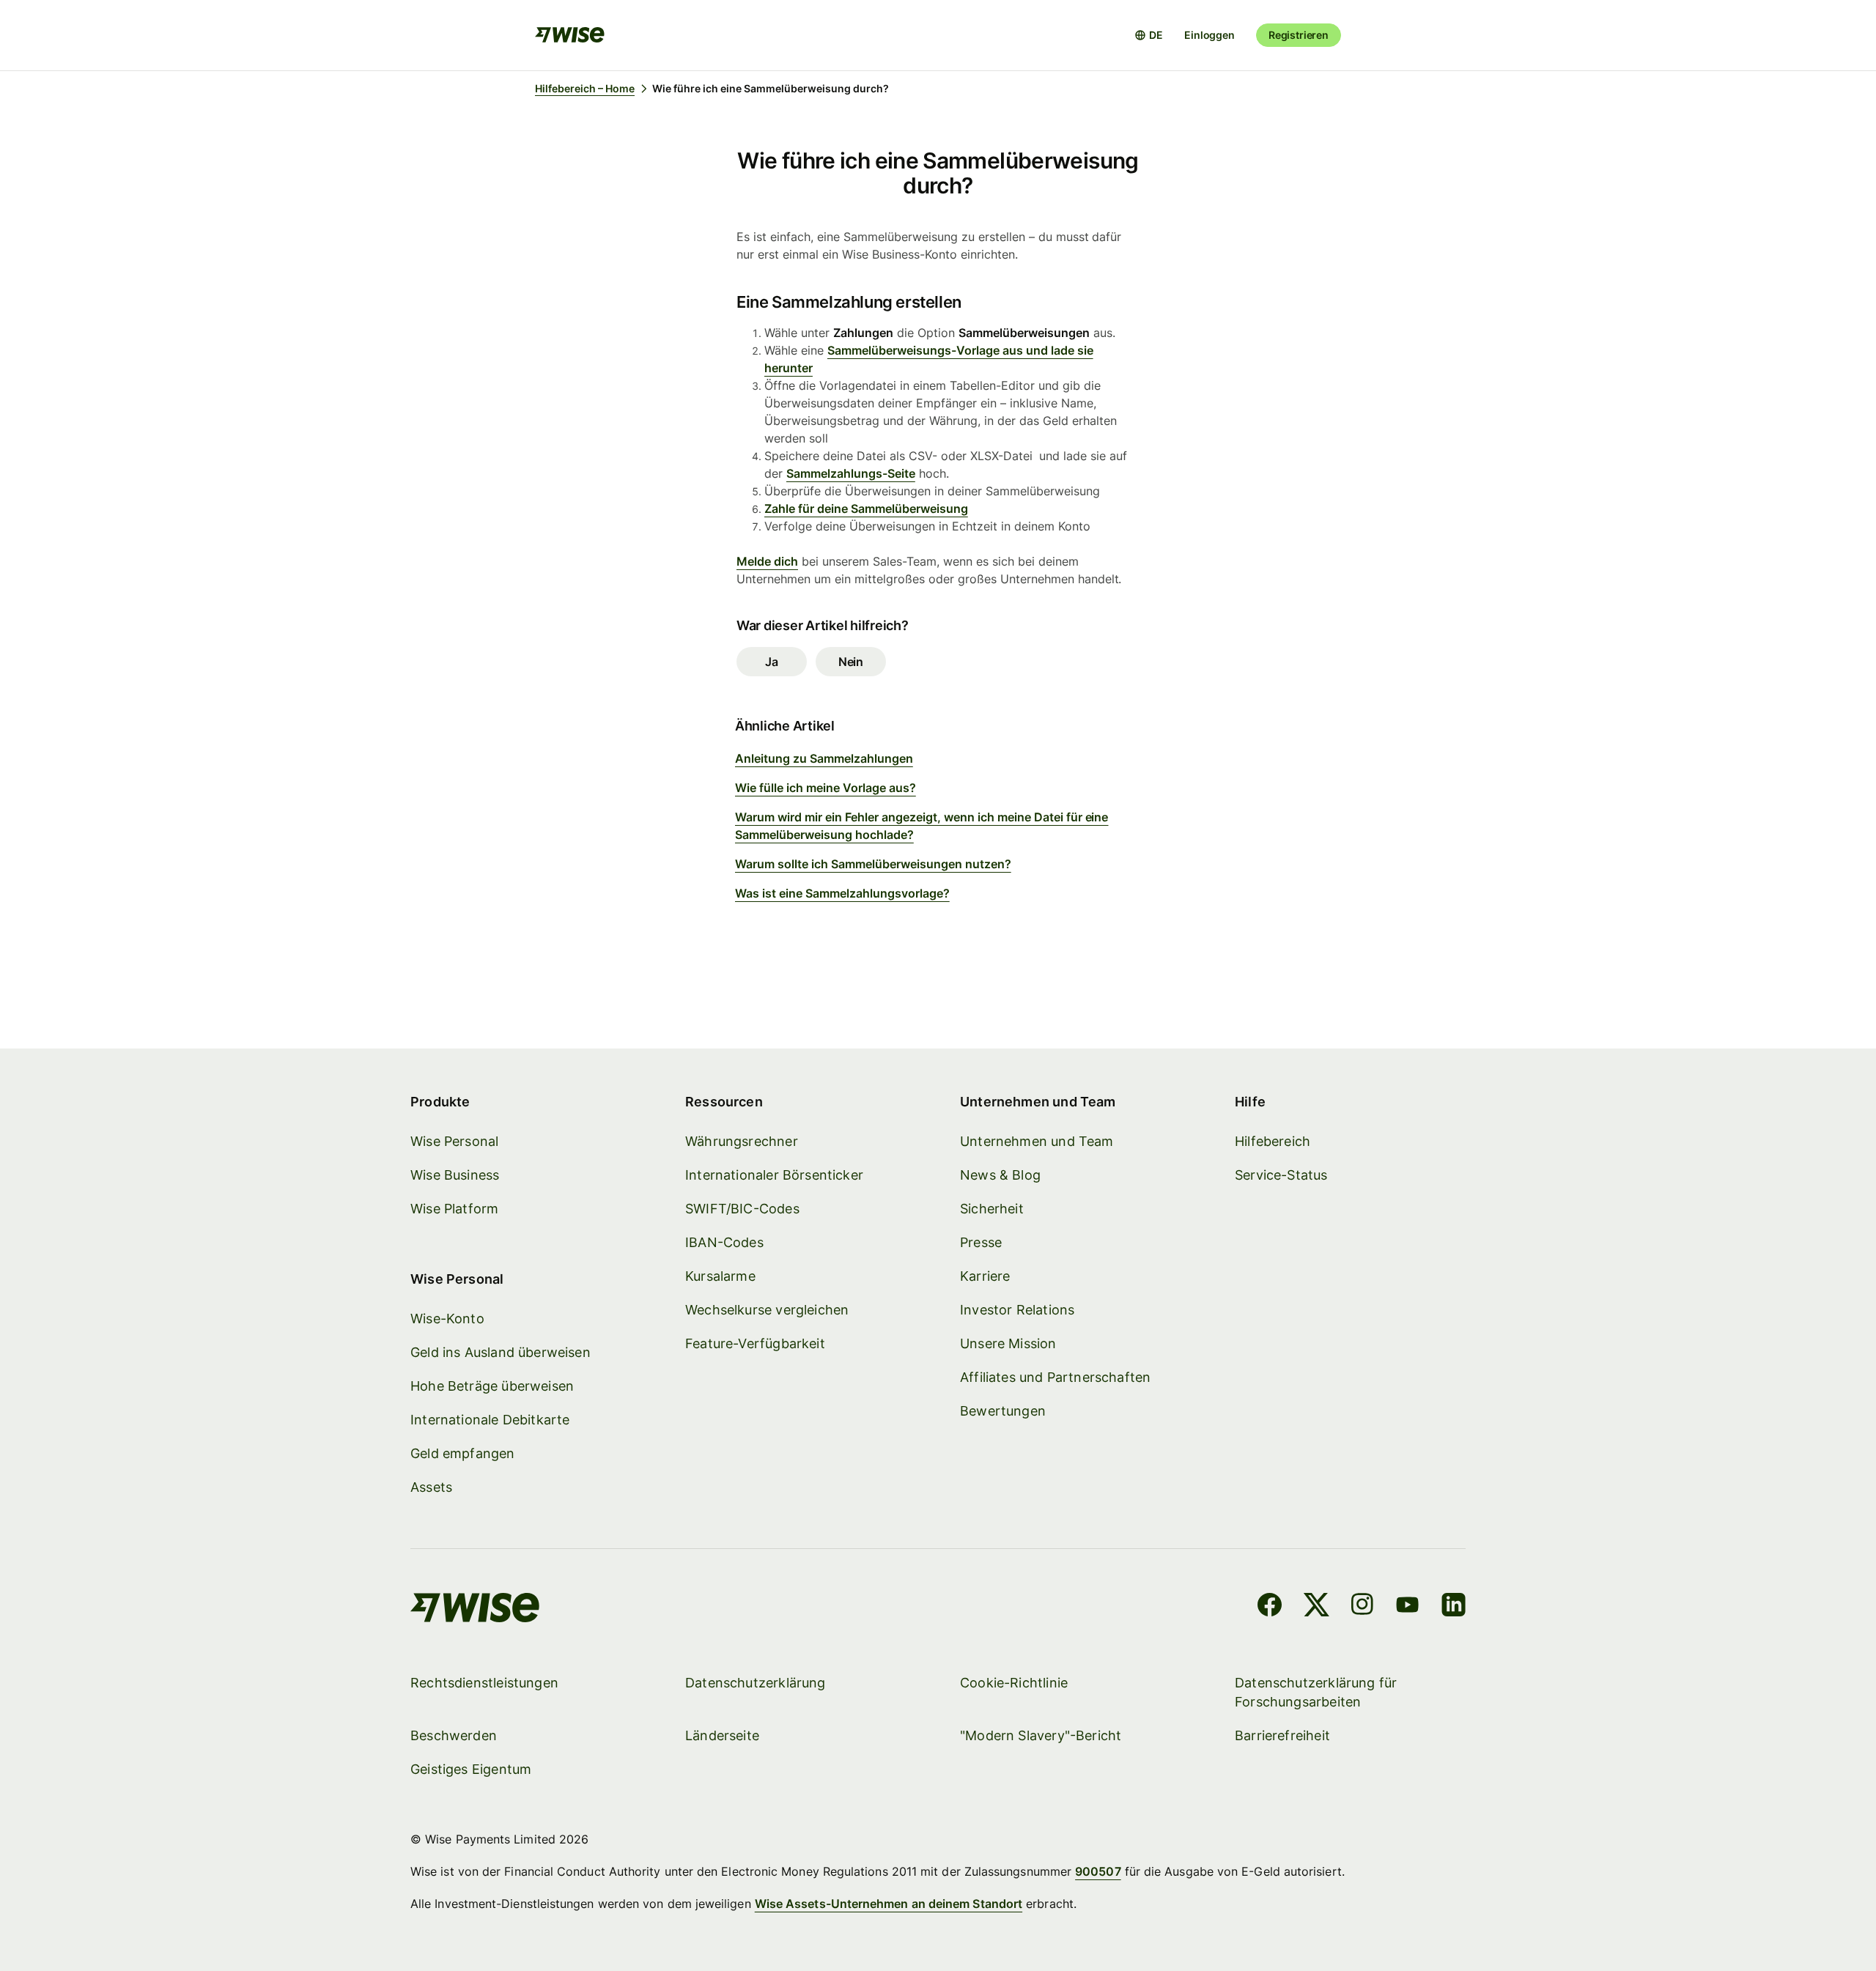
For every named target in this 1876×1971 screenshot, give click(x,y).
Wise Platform (454, 1209)
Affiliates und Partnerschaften (1055, 1377)
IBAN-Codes (724, 1242)
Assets (431, 1487)
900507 (1098, 1871)
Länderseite (722, 1735)
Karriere (985, 1276)
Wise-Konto (447, 1319)
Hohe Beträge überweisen (492, 1386)
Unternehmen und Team (1037, 1141)
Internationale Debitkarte (490, 1420)
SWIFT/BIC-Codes (742, 1209)
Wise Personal (454, 1141)
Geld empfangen (463, 1453)
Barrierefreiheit (1282, 1735)
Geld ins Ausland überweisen (501, 1352)
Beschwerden (454, 1735)
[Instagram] (1362, 1607)
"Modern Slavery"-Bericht (1041, 1735)
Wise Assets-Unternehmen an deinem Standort (889, 1904)
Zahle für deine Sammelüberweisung (866, 509)
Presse (981, 1242)
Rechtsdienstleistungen (484, 1683)
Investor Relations (1017, 1310)
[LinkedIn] (1454, 1607)
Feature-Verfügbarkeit (755, 1343)
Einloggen (1210, 35)
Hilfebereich (1273, 1141)
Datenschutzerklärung (756, 1683)
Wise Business (455, 1175)
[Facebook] (1270, 1607)
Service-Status (1281, 1175)
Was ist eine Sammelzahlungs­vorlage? (842, 893)
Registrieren (1299, 35)
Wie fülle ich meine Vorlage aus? (826, 788)
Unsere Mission (1008, 1343)
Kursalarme (720, 1276)
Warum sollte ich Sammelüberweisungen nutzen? (873, 864)
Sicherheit (992, 1209)
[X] (1316, 1607)
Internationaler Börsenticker (774, 1175)
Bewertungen (1003, 1411)
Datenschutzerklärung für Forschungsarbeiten (1316, 1692)
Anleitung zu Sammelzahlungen (824, 758)
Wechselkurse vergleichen (767, 1310)
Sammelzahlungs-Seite (851, 473)
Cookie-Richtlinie (1014, 1683)
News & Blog (1000, 1175)
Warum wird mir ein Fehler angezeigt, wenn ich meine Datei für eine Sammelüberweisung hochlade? (922, 826)
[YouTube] (1407, 1607)
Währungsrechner (742, 1141)
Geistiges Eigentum (471, 1769)
